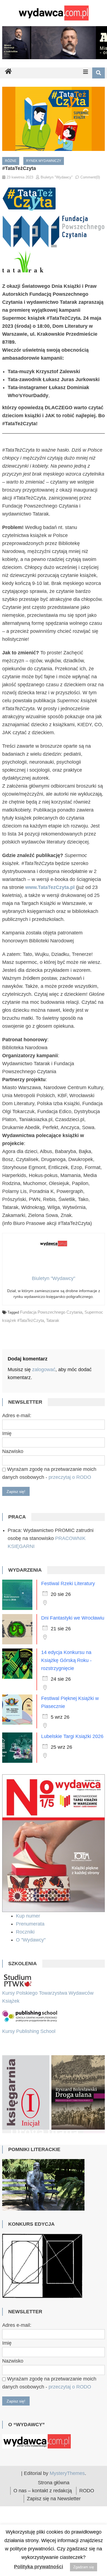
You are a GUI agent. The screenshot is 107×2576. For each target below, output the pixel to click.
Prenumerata (31, 1924)
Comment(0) (90, 177)
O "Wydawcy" (31, 1940)
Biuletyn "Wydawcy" (57, 177)
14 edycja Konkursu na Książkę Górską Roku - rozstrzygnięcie (66, 1660)
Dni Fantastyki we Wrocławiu (73, 1618)
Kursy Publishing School (29, 2031)
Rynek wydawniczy (44, 161)
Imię (7, 1433)
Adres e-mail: (17, 1416)
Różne (11, 161)
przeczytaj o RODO (70, 1477)
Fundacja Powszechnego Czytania (51, 1312)
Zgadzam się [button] (84, 2567)
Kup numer (28, 1916)
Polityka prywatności (39, 2567)
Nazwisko (13, 1451)
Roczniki (26, 1932)
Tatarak (53, 1320)
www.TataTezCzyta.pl (50, 887)
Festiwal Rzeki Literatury (68, 1583)
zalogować (44, 1370)
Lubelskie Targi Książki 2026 (72, 1736)
